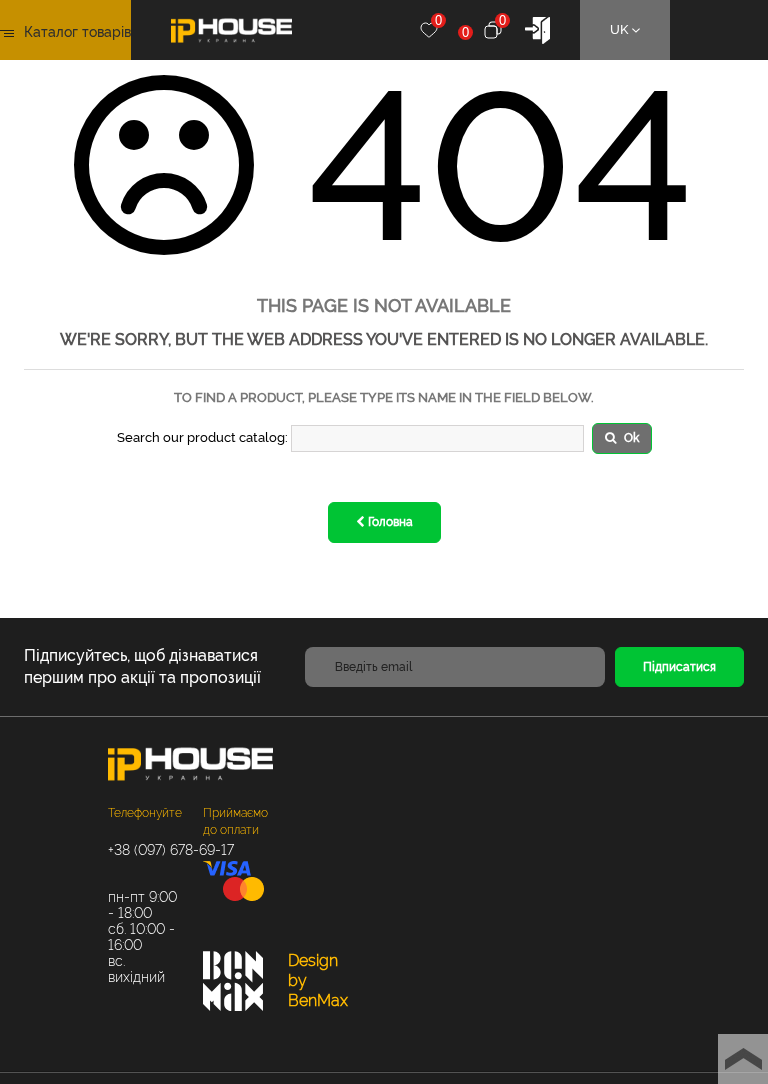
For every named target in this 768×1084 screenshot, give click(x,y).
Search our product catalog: (202, 437)
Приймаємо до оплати (235, 821)
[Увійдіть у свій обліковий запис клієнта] (537, 28)
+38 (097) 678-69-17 (145, 850)
